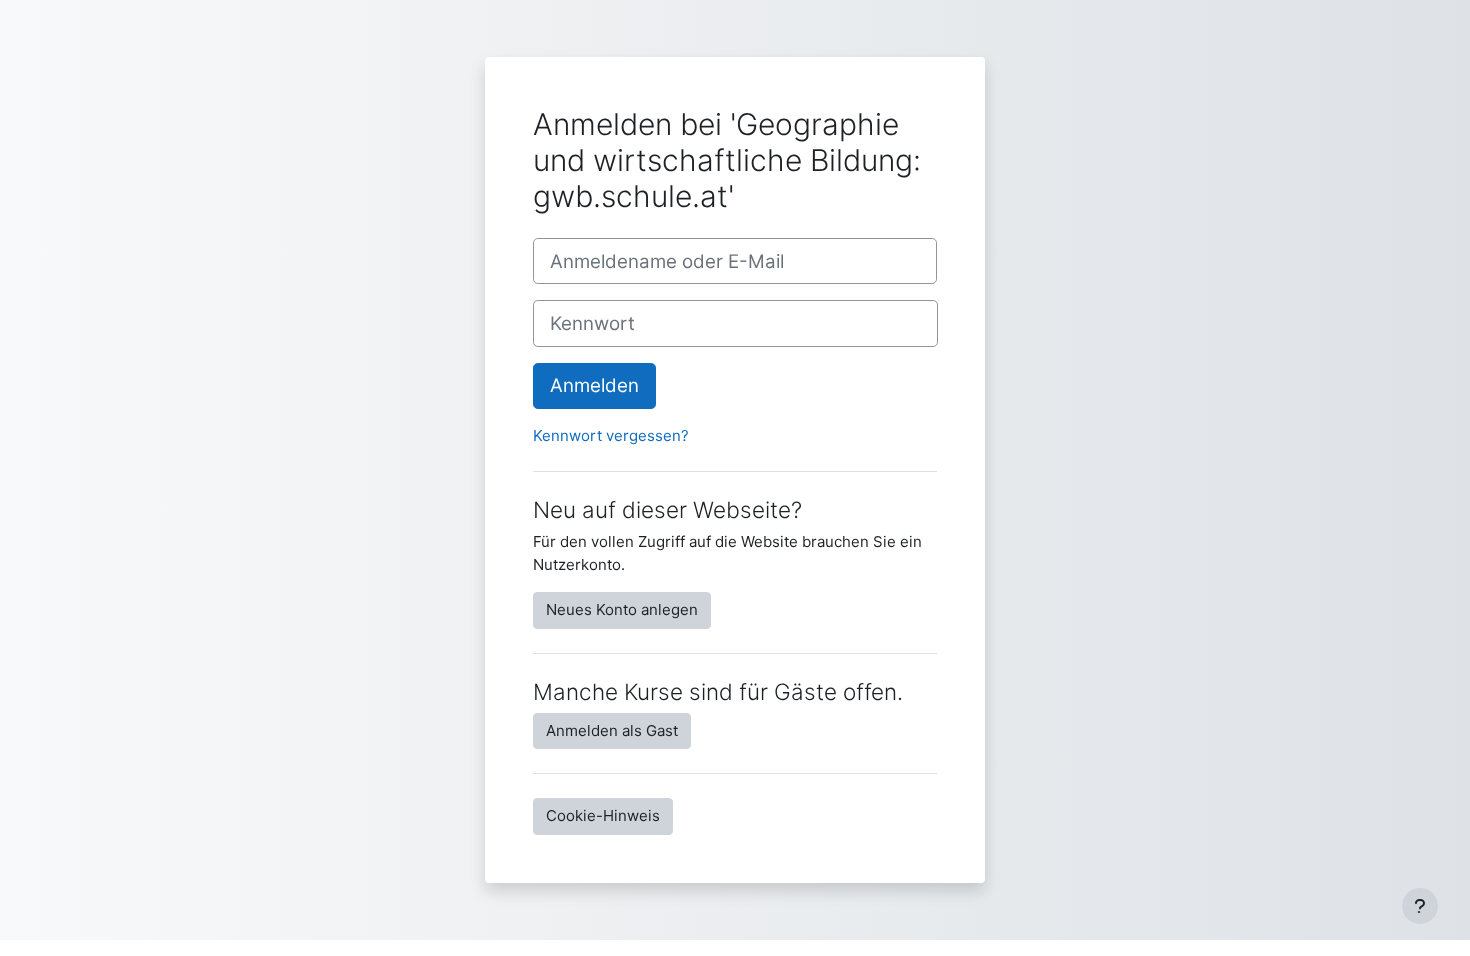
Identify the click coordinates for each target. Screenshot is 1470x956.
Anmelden (594, 385)
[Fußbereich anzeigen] (1420, 906)
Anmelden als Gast (612, 730)
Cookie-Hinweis (603, 815)
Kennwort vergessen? (611, 435)
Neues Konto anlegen (622, 609)
